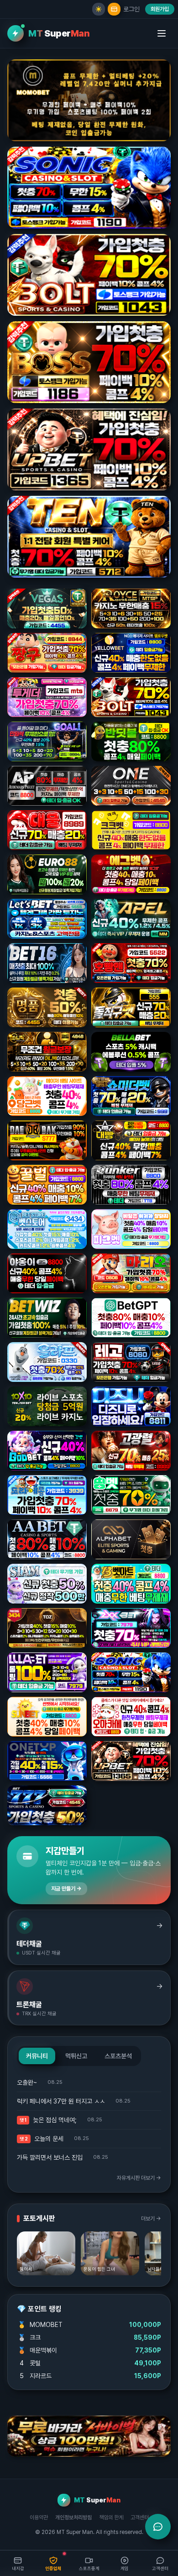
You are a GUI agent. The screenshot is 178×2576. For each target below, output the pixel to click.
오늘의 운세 (49, 2139)
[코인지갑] (114, 9)
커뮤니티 (37, 2056)
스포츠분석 (118, 2056)
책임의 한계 (111, 2518)
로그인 (131, 9)
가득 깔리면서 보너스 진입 (50, 2157)
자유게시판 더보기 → (139, 2178)
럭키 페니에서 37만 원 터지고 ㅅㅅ (61, 2101)
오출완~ (27, 2082)
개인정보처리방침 (73, 2518)
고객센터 (140, 2518)
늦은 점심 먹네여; (55, 2120)
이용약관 (39, 2518)
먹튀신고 (76, 2056)
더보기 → (151, 2219)
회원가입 (160, 9)
